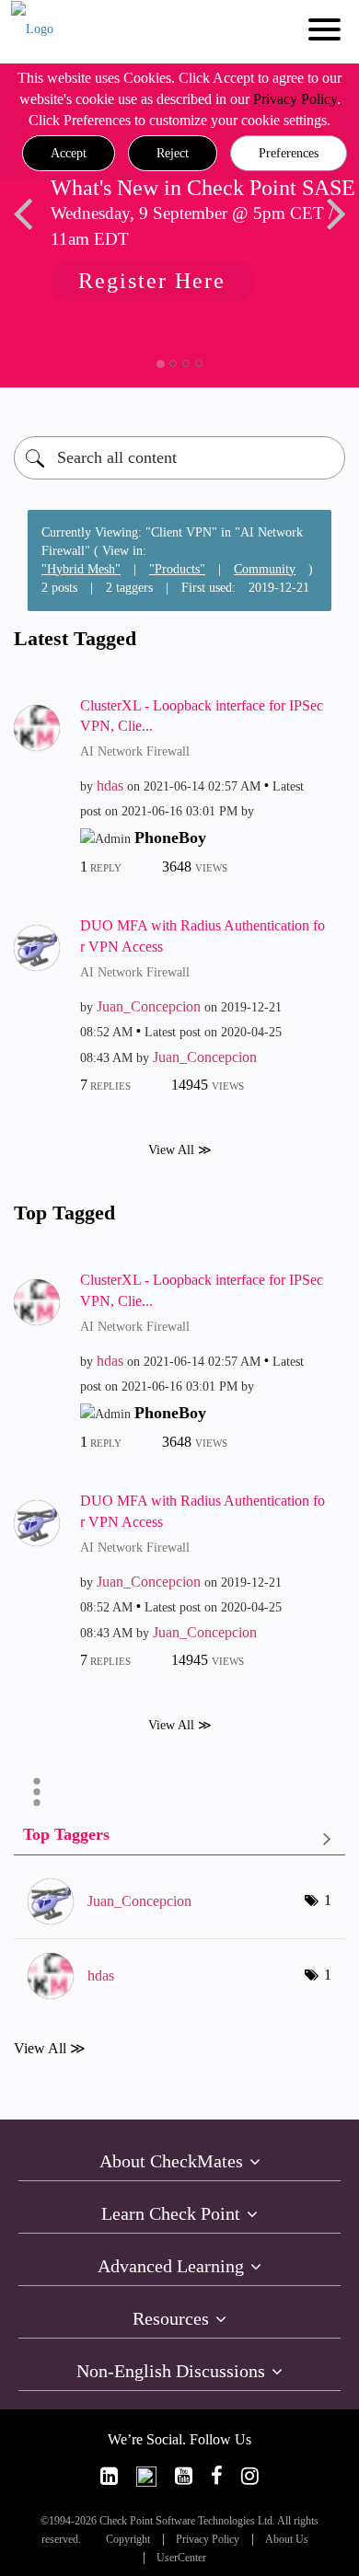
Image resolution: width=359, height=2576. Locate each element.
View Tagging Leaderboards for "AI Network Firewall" (179, 1838)
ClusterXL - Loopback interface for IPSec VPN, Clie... (202, 716)
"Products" (177, 569)
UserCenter (181, 2558)
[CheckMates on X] (146, 2476)
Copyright (128, 2540)
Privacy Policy (295, 99)
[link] (109, 2476)
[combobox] (179, 458)
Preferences (289, 153)
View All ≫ (180, 1150)
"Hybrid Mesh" (81, 569)
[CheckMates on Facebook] (217, 2476)
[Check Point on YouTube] (184, 2476)
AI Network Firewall (135, 751)
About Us (287, 2540)
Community (265, 569)
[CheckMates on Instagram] (250, 2476)
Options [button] (37, 1792)
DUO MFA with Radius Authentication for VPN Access (203, 936)
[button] (69, 154)
